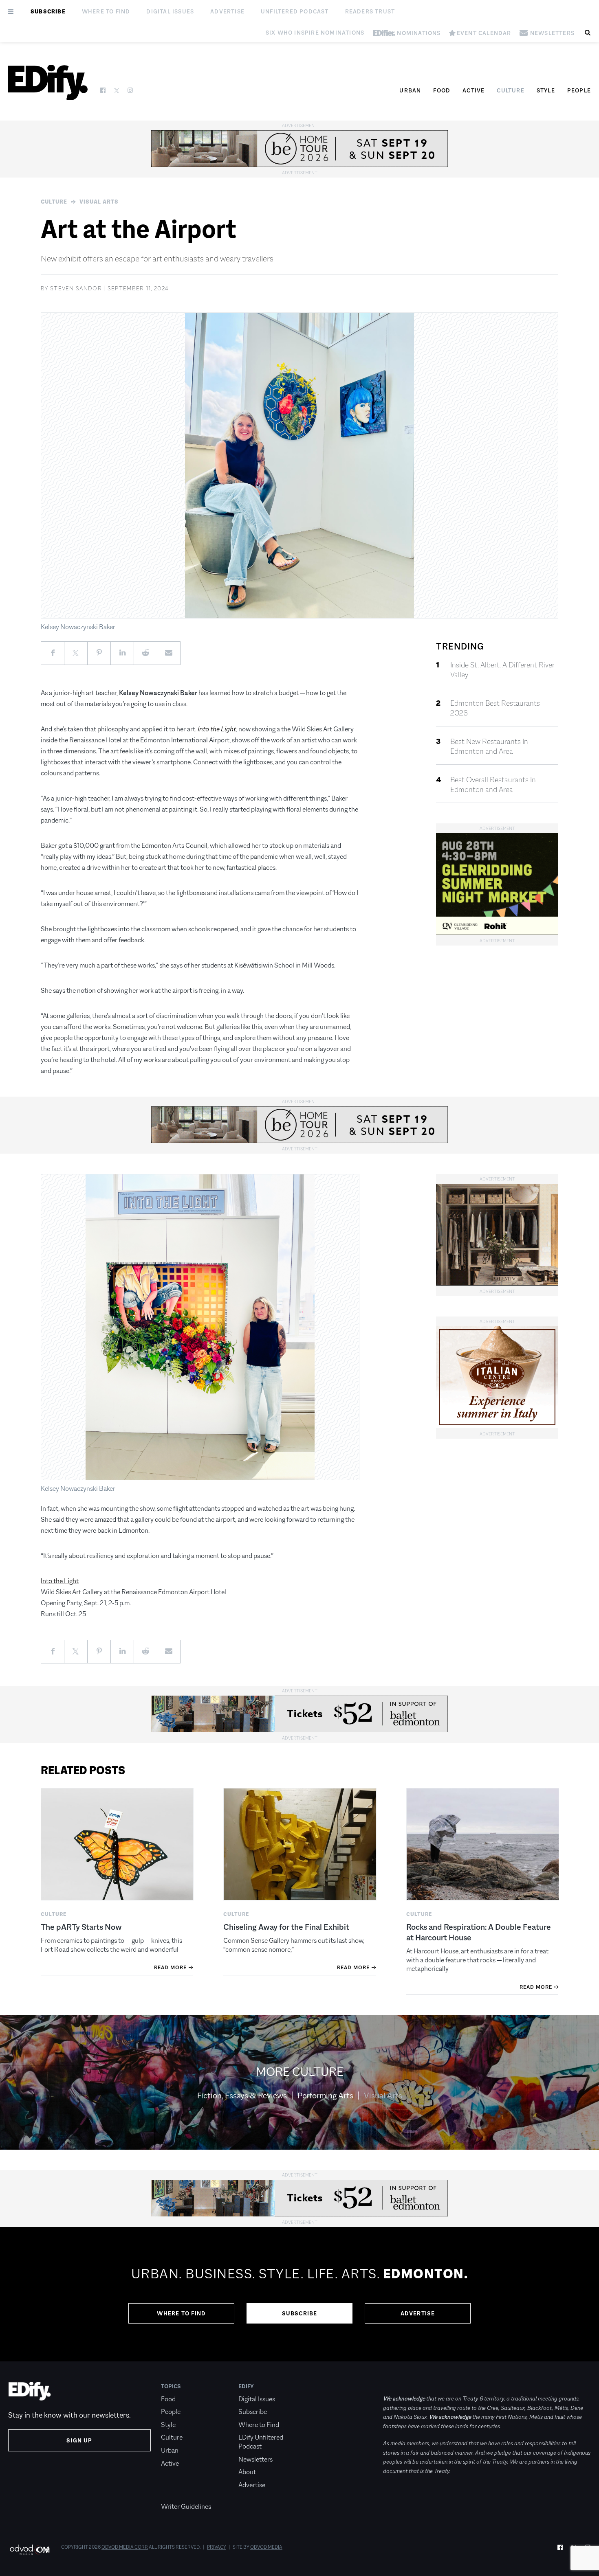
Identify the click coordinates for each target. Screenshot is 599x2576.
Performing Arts (325, 2095)
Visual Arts (99, 202)
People (579, 90)
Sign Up (79, 2440)
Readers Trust (370, 11)
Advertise (227, 11)
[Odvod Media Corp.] (30, 2550)
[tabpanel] (299, 2294)
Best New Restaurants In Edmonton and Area (489, 746)
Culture (510, 90)
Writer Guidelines (186, 2507)
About (247, 2472)
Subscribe (48, 11)
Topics (171, 2386)
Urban (410, 90)
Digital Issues (170, 11)
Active (473, 90)
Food (442, 90)
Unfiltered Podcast (295, 11)
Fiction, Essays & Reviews (242, 2095)
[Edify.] (48, 82)
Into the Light (60, 1581)
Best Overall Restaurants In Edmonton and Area (493, 785)
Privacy (217, 2547)
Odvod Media (266, 2547)
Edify (246, 2386)
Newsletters (255, 2459)
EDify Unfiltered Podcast (261, 2442)
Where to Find (106, 11)
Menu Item (176, 2494)
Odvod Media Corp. (125, 2547)
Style (546, 90)
